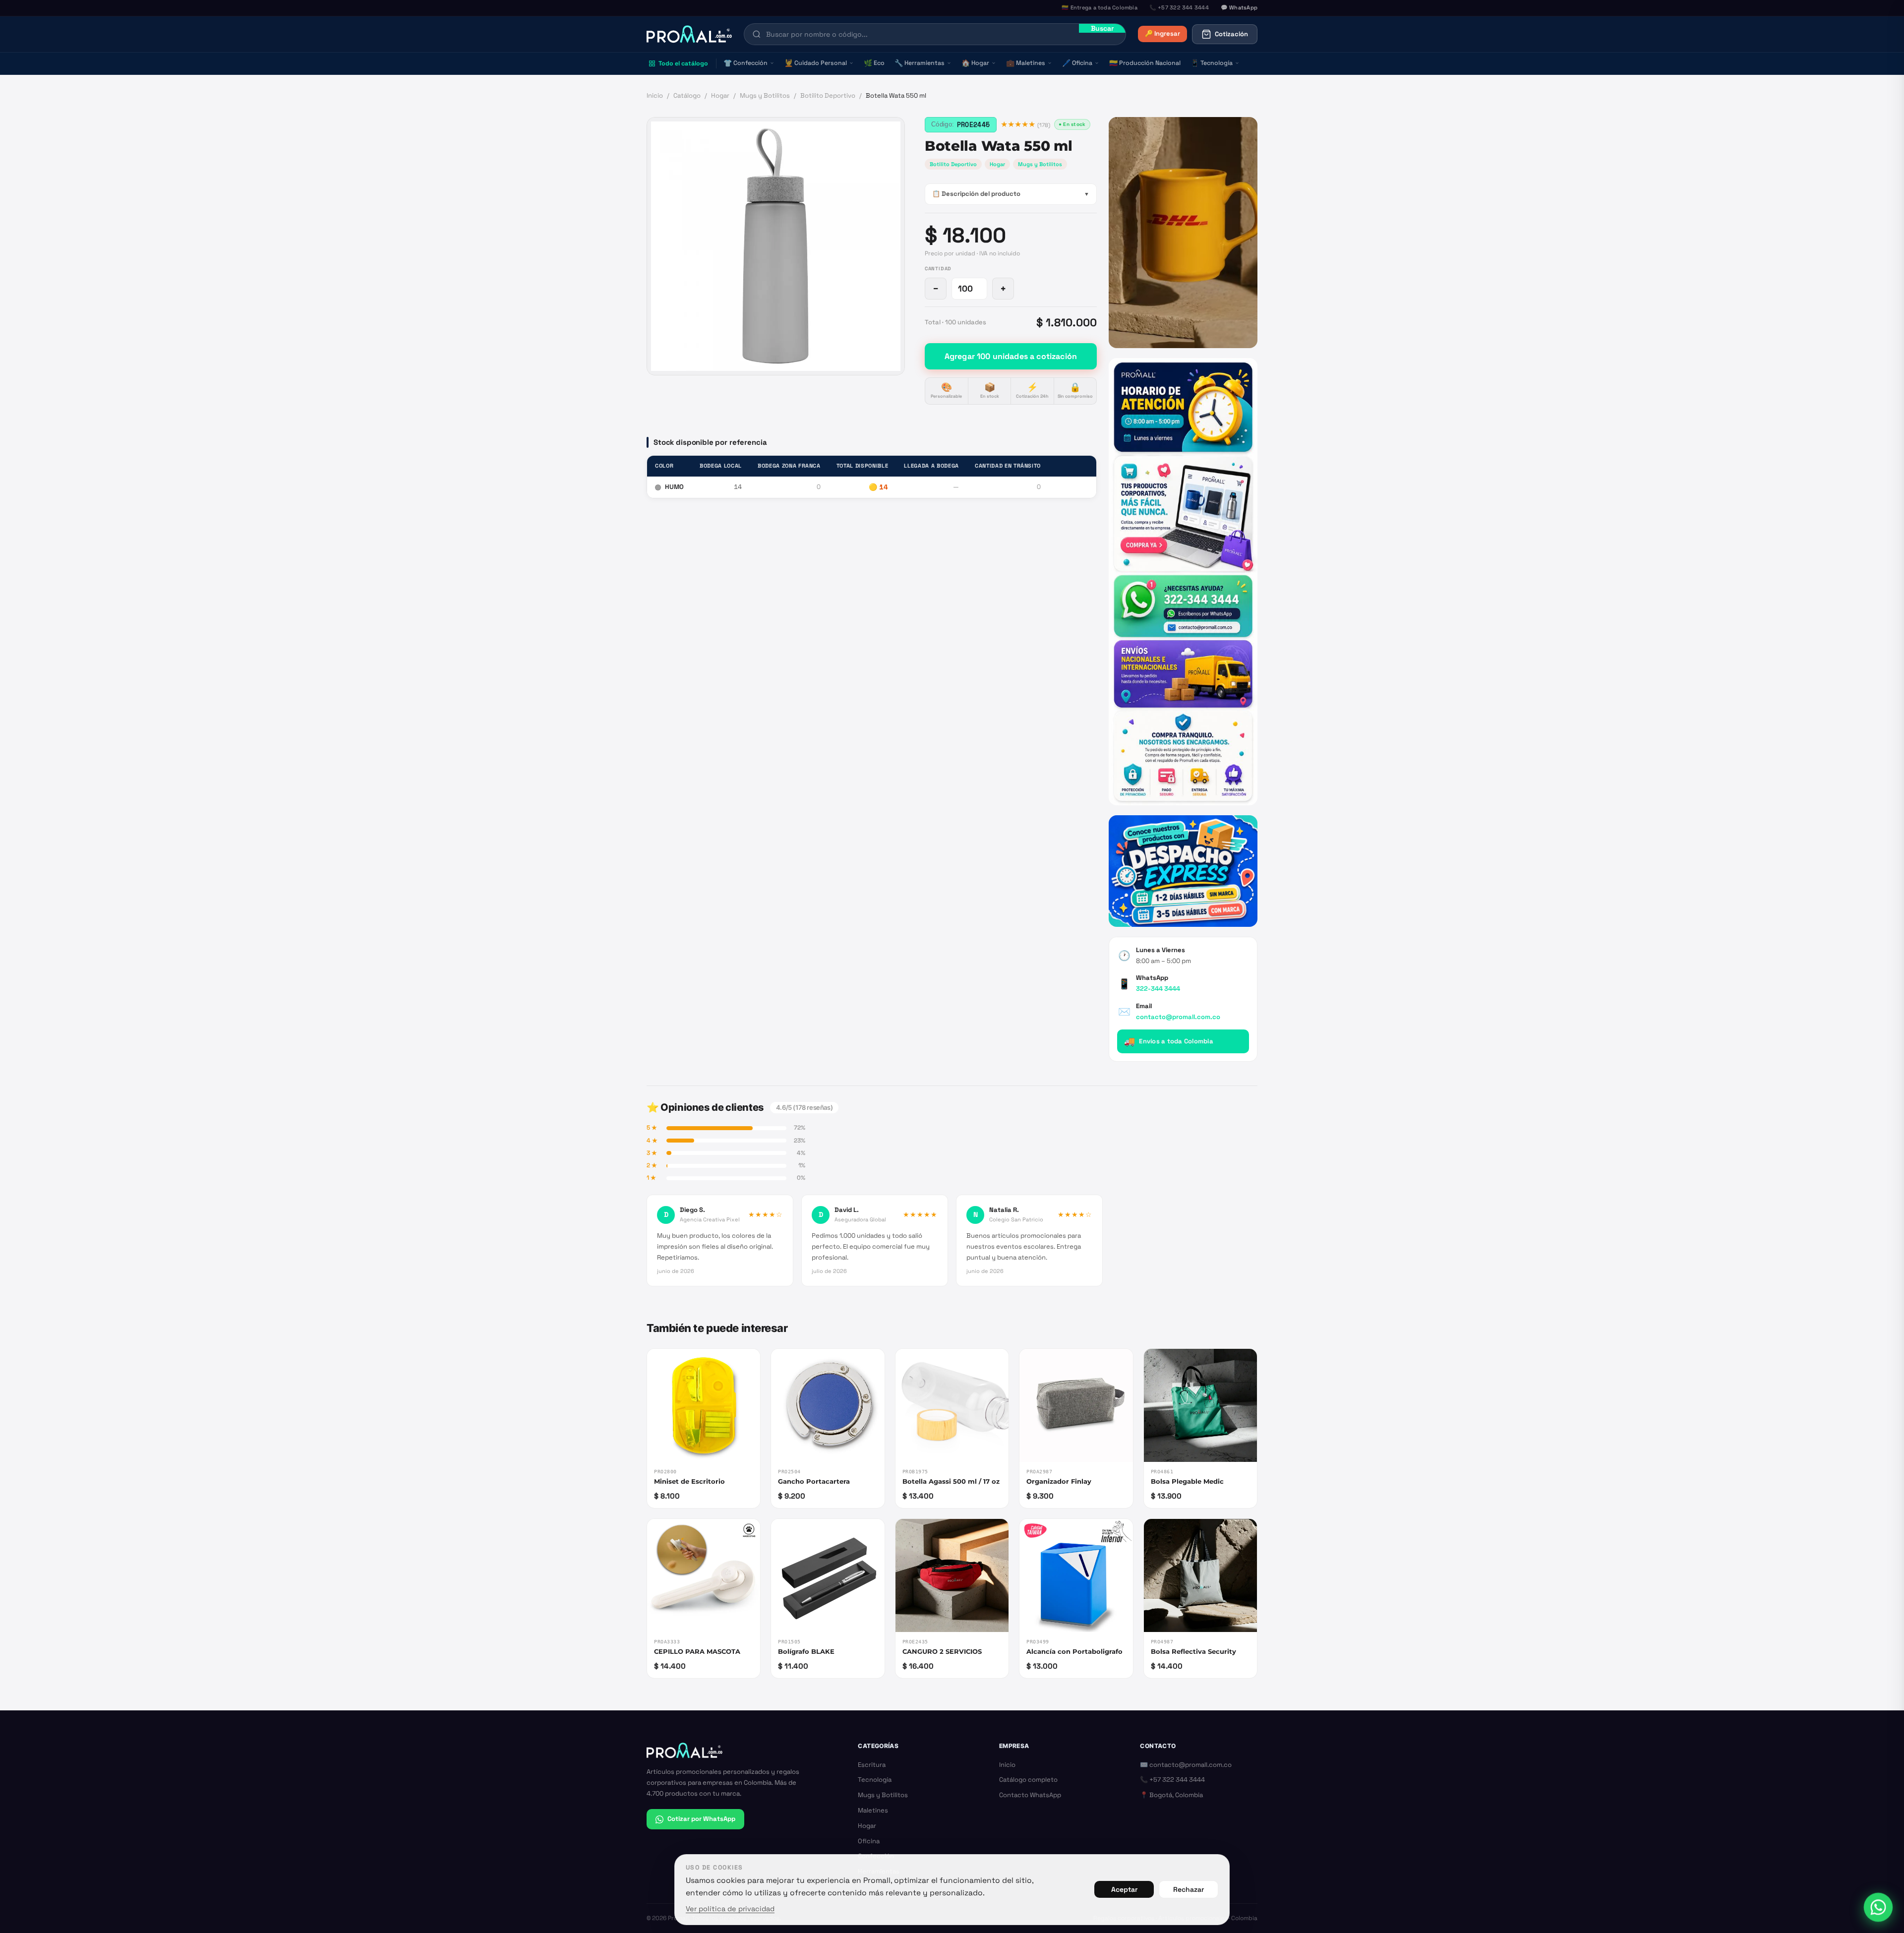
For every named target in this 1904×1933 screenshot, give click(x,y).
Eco (874, 63)
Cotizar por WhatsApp (701, 1819)
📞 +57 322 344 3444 (1172, 1780)
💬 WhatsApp (1239, 7)
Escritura (872, 1765)
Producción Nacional (1145, 63)
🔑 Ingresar (1162, 33)
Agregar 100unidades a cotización (1011, 356)
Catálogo (687, 95)
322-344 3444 (1158, 989)
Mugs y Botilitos (765, 95)
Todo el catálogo (683, 63)
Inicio (655, 95)
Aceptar (1124, 1889)
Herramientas (920, 63)
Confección (745, 63)
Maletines (1026, 63)
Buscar (1102, 28)
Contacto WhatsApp (1030, 1795)
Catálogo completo (1028, 1780)
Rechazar (1189, 1889)
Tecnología (1212, 63)
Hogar (975, 63)
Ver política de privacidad (730, 1909)
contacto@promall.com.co (1178, 1017)
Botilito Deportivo (828, 95)
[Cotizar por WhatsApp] (1878, 1907)
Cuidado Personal (816, 63)
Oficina (1077, 63)
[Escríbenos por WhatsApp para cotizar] (1183, 581)
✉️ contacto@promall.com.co (1186, 1765)
